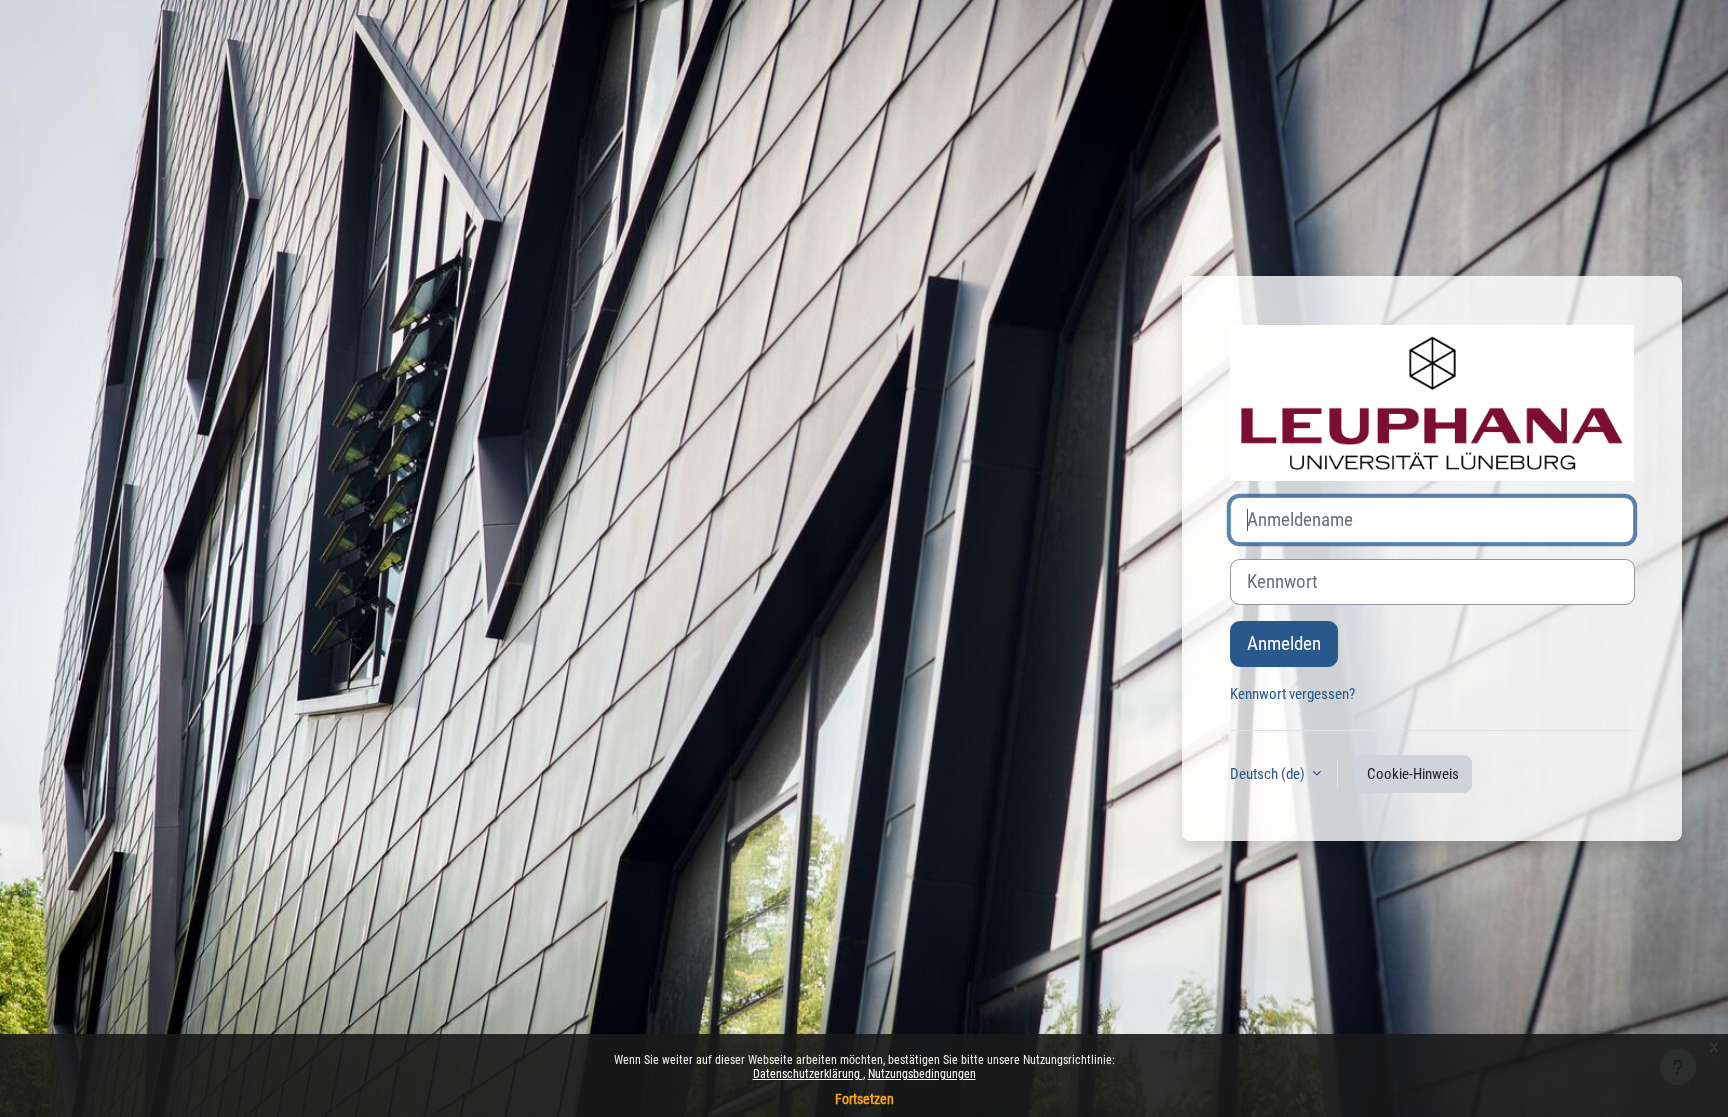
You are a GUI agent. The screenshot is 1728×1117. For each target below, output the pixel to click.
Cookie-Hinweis (1413, 774)
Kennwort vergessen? (1292, 694)
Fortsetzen (864, 1099)
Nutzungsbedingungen (922, 1074)
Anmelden (1284, 644)
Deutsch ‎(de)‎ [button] (1269, 774)
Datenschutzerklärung (808, 1074)
